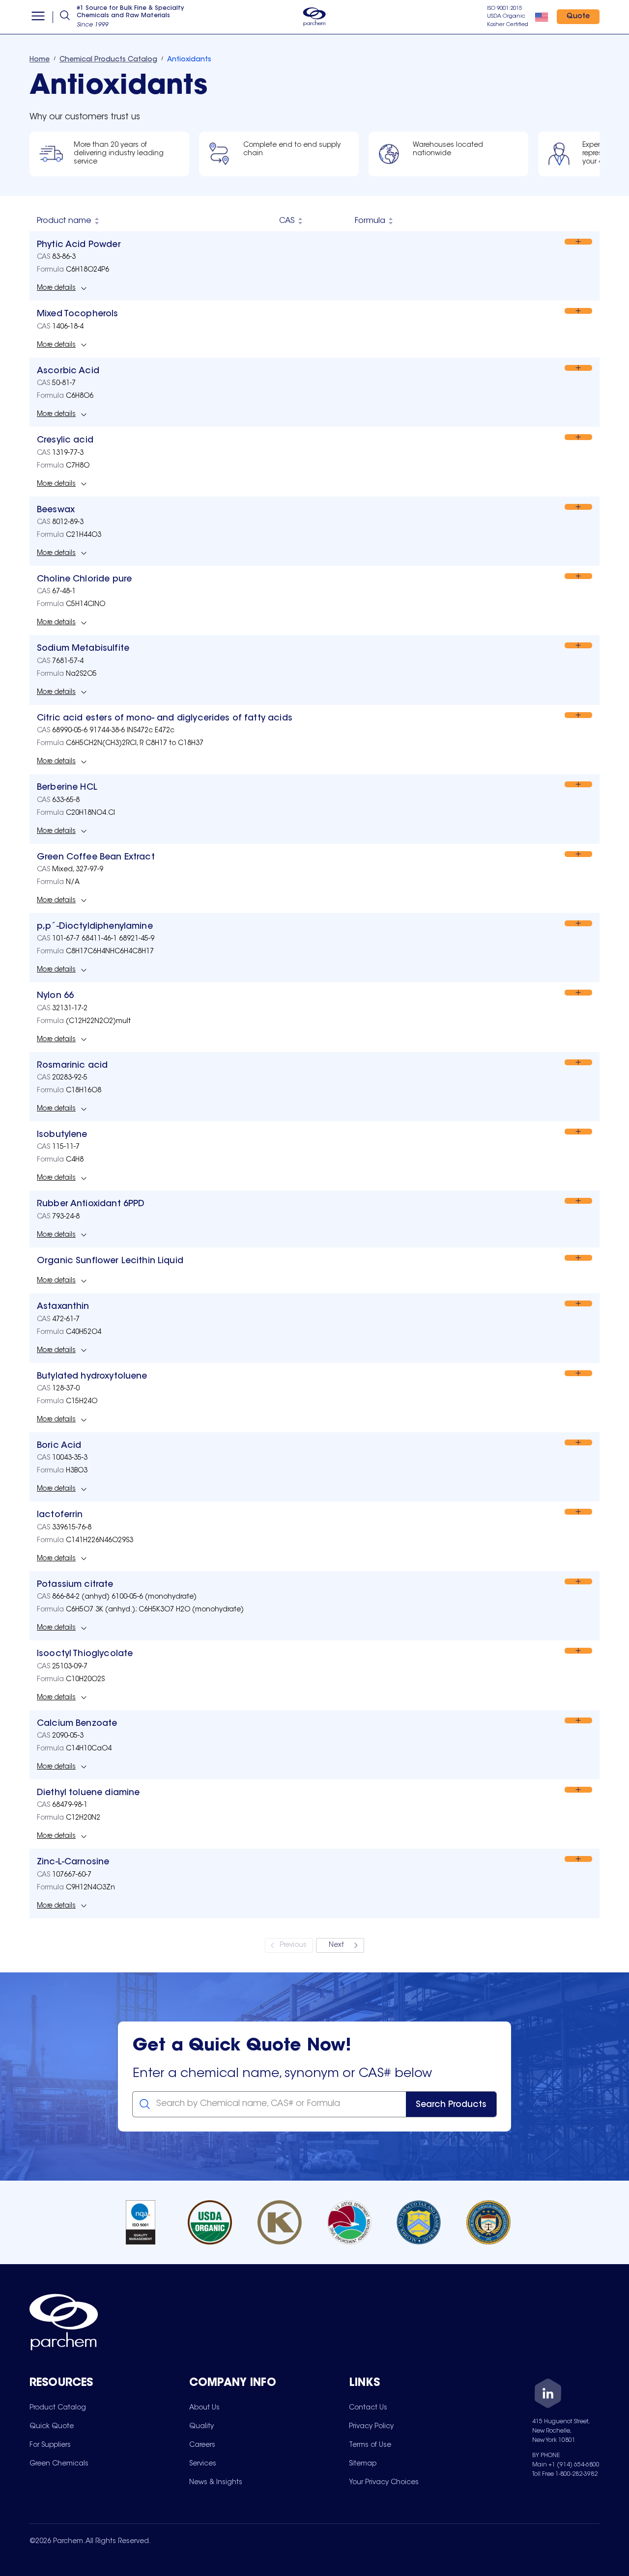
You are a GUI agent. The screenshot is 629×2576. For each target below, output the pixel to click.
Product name (64, 221)
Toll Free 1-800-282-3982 (565, 2474)
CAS (287, 221)
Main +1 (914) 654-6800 (566, 2465)
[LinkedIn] (548, 2395)
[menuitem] (58, 2408)
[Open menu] (38, 17)
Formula (370, 221)
